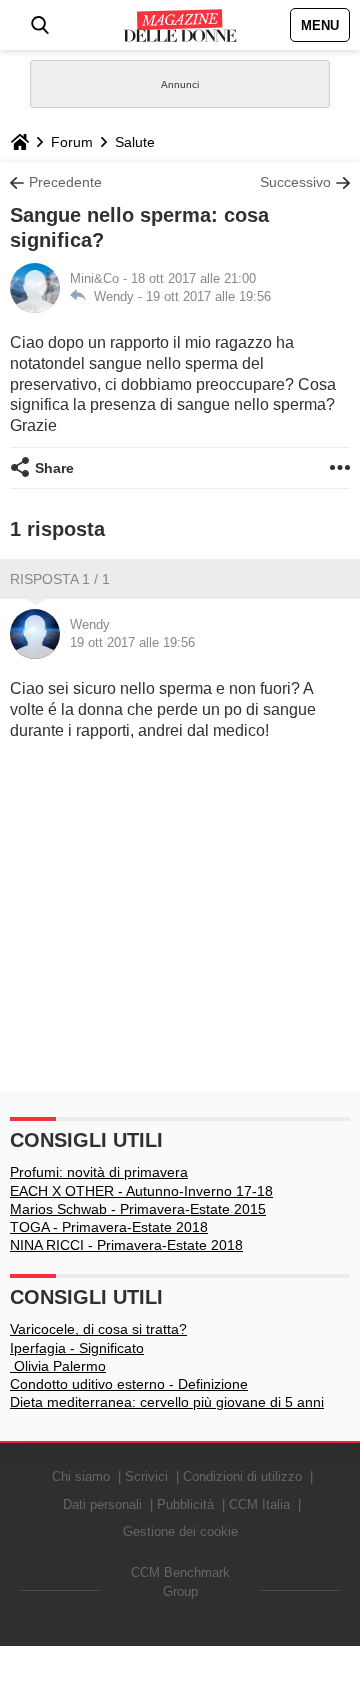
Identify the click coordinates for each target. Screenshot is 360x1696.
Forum (72, 142)
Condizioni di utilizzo (242, 1476)
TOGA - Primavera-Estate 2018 (109, 1227)
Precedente (65, 182)
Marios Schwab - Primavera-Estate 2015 (138, 1209)
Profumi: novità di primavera (99, 1172)
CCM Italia (259, 1504)
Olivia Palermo (58, 1366)
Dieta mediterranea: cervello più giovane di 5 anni (167, 1402)
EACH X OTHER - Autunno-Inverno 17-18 (141, 1191)
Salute (135, 142)
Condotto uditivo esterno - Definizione (129, 1384)
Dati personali (102, 1504)
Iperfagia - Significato (77, 1348)
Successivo (295, 182)
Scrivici (146, 1476)
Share (54, 468)
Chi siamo (81, 1476)
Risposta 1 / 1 (60, 579)
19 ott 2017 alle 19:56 (208, 296)
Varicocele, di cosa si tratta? (98, 1329)
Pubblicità (185, 1504)
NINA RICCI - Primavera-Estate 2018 (126, 1245)
